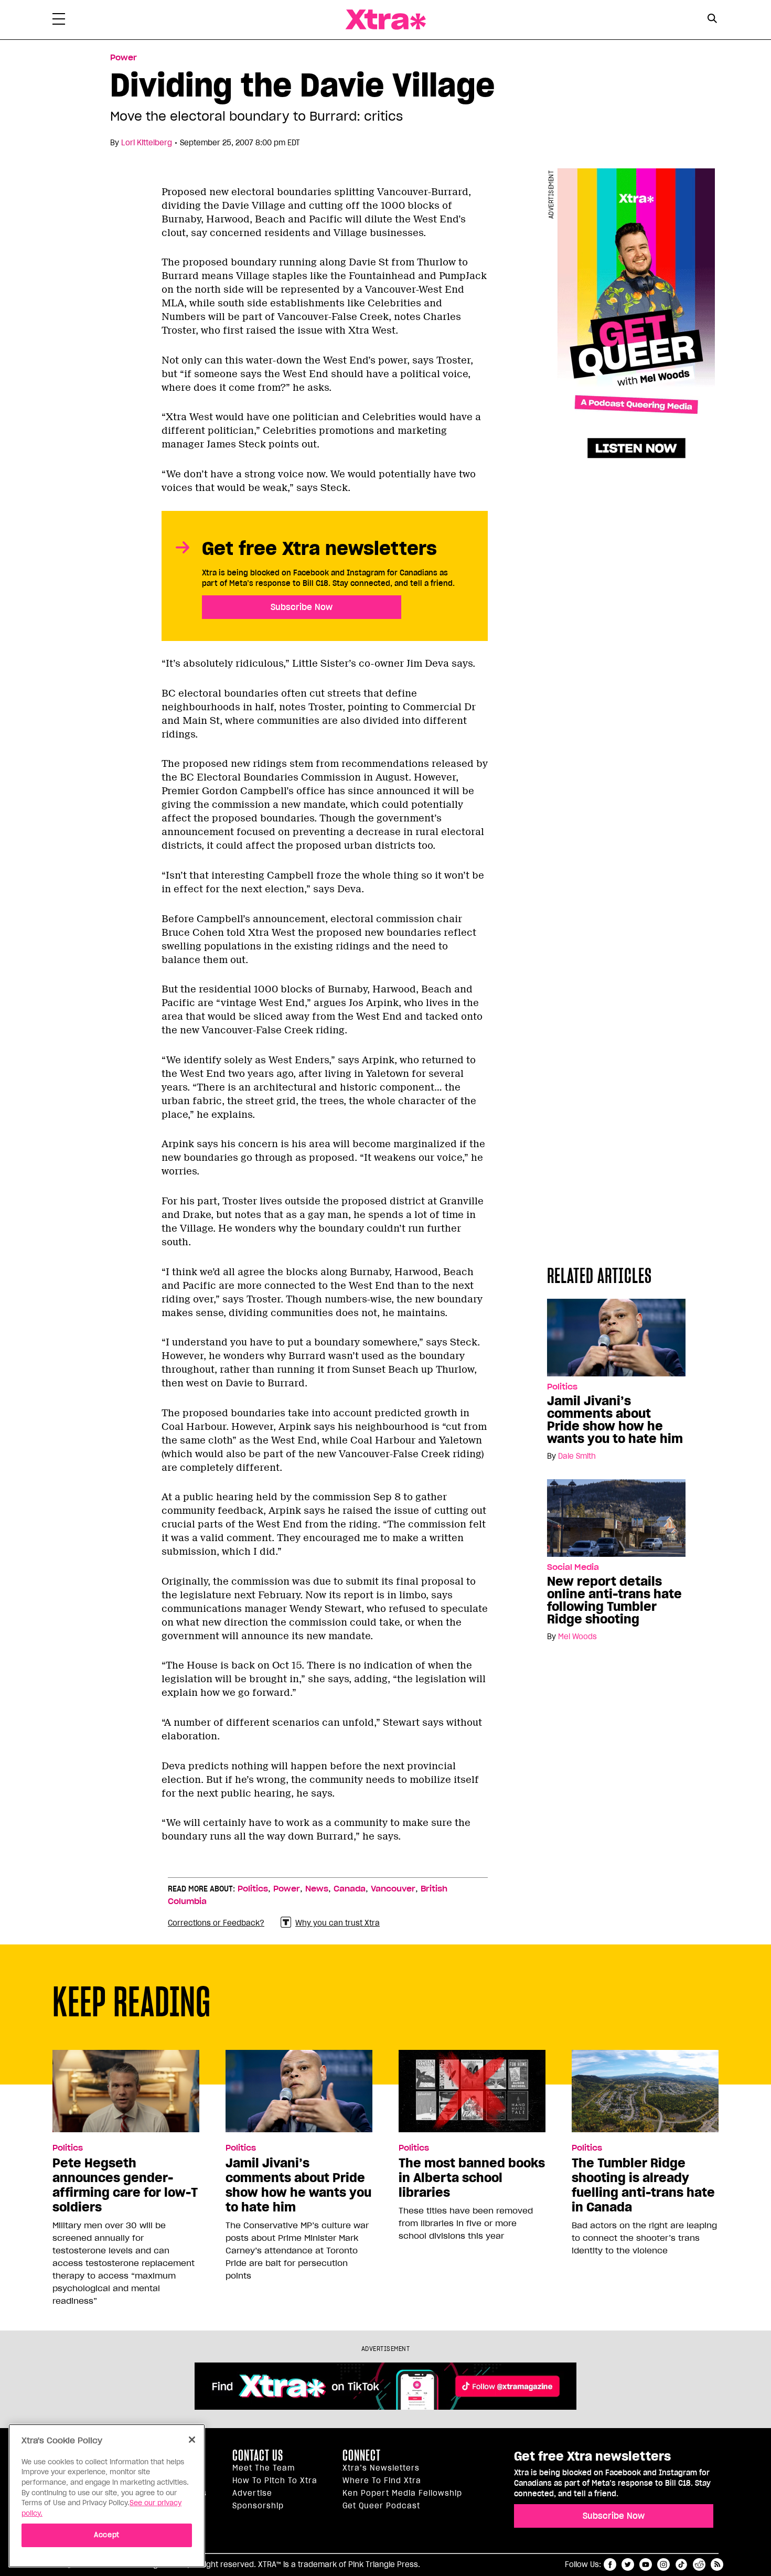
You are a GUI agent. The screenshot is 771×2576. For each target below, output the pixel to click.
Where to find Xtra (382, 2481)
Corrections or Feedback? (216, 1923)
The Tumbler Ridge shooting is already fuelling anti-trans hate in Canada (643, 2185)
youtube (646, 2564)
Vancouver (393, 1889)
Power (124, 58)
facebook (610, 2564)
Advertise (252, 2493)
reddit (699, 2564)
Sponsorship (258, 2506)
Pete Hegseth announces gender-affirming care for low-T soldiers (125, 2185)
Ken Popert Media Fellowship (402, 2493)
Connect (362, 2455)
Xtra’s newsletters (381, 2468)
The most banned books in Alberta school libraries (472, 2178)
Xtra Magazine (385, 20)
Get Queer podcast (381, 2506)
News (317, 1889)
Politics (562, 1387)
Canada (350, 1889)
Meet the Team (264, 2468)
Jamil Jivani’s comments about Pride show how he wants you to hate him (615, 1420)
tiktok (681, 2564)
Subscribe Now (302, 607)
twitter (628, 2564)
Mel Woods (577, 1637)
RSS (717, 2564)
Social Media (573, 1567)
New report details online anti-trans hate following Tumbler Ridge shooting (614, 1600)
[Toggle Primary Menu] (59, 21)
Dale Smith (577, 1456)
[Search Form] (712, 20)
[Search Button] (712, 19)
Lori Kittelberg (147, 143)
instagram (663, 2564)
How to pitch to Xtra (275, 2481)
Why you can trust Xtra (338, 1923)
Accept (107, 2535)
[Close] (192, 2440)
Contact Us (258, 2455)
